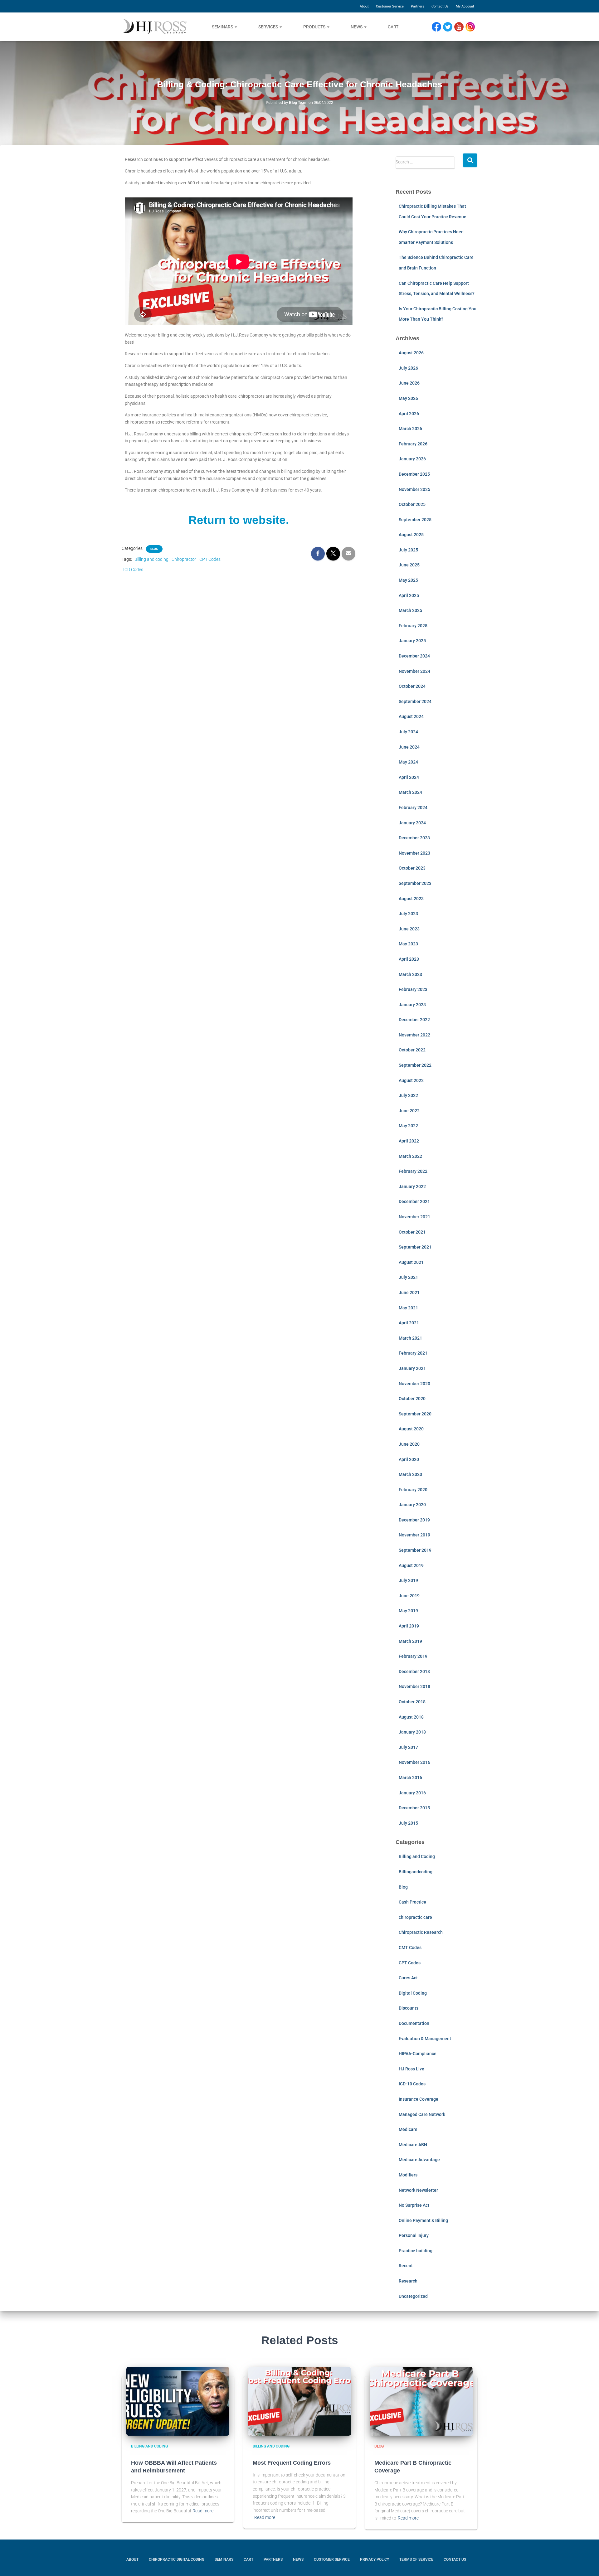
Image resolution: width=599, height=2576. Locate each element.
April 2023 (409, 959)
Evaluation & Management (425, 2039)
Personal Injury (414, 2235)
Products (315, 27)
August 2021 (411, 1262)
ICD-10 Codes (412, 2084)
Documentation (414, 2023)
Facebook (438, 27)
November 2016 (414, 1762)
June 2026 (409, 383)
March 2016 (410, 1778)
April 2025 (409, 595)
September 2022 (415, 1065)
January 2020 (412, 1505)
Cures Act (408, 1978)
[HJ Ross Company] (155, 27)
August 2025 (411, 535)
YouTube (462, 27)
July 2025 (408, 550)
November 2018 (414, 1686)
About (364, 6)
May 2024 (408, 762)
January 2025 (412, 641)
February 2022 (413, 1171)
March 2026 (410, 429)
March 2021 (410, 1338)
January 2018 (412, 1732)
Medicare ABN (413, 2145)
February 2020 (413, 1490)
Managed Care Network (422, 2114)
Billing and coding (151, 559)
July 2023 (408, 914)
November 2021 (414, 1217)
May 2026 (408, 398)
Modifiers (408, 2175)
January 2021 (412, 1368)
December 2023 (414, 838)
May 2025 (408, 580)
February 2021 (413, 1353)
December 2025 (414, 474)
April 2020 (409, 1459)
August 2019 (411, 1565)
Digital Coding (413, 1993)
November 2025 (414, 489)
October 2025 (412, 504)
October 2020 (412, 1399)
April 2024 (409, 777)
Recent (406, 2266)
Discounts (409, 2008)
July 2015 (408, 1823)
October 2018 (412, 1702)
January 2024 (412, 823)
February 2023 (413, 989)
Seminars (223, 27)
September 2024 (415, 701)
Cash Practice (412, 1902)
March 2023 (410, 974)
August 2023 (411, 899)
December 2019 (414, 1520)
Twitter (450, 27)
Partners (418, 6)
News (357, 27)
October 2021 (412, 1232)
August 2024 (411, 716)
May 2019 (408, 1611)
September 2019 (415, 1550)
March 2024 (410, 792)
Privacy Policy (375, 2559)
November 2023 (414, 853)
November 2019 (414, 1535)
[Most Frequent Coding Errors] (299, 2401)
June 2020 (409, 1444)
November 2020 (414, 1384)
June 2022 (409, 1111)
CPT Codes (210, 559)
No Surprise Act (414, 2205)
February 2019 (413, 1656)
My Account (465, 6)
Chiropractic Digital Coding (177, 2559)
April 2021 (409, 1323)
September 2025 (415, 520)
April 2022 (409, 1141)
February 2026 (413, 444)
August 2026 (411, 353)
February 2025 (413, 626)
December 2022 (414, 1020)
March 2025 (410, 610)
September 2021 (415, 1247)
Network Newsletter (418, 2190)
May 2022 (408, 1126)
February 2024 (413, 808)
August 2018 (411, 1717)
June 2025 (409, 565)
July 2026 (408, 368)
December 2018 (414, 1671)
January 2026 (412, 459)
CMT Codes (410, 1948)
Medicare (408, 2129)
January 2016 (412, 1793)
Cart (393, 27)
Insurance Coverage (419, 2099)
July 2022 (408, 1095)
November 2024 (414, 671)
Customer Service (390, 6)
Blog (154, 549)
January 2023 (412, 1005)
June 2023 (409, 929)
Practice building (416, 2251)
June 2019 (409, 1596)
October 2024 (412, 686)
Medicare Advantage (419, 2160)
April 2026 (409, 414)
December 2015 (414, 1808)
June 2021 (409, 1293)
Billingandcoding (416, 1872)
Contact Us (440, 6)
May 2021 (408, 1308)
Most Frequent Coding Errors (292, 2463)
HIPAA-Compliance (418, 2054)
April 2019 (409, 1626)
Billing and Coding (417, 1856)
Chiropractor (184, 559)
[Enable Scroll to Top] (587, 2562)
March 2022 (410, 1156)
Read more (203, 2511)
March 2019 (410, 1641)
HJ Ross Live (412, 2069)
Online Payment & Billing (423, 2220)
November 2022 (414, 1035)
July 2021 (408, 1277)
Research (408, 2281)
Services (269, 27)
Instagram (472, 27)
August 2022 (411, 1080)
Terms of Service (416, 2559)
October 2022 (412, 1050)
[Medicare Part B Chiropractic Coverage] (421, 2401)
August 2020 (411, 1429)
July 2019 (408, 1580)
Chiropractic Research (421, 1932)
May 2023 (408, 944)
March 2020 (410, 1474)
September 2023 (415, 883)
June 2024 (409, 747)
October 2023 (412, 868)
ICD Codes (133, 570)
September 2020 (415, 1414)
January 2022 (412, 1186)
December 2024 (414, 656)
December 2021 (414, 1201)
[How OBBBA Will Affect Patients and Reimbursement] (178, 2401)
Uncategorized (413, 2296)
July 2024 (408, 732)
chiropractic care (415, 1917)
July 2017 (408, 1747)
